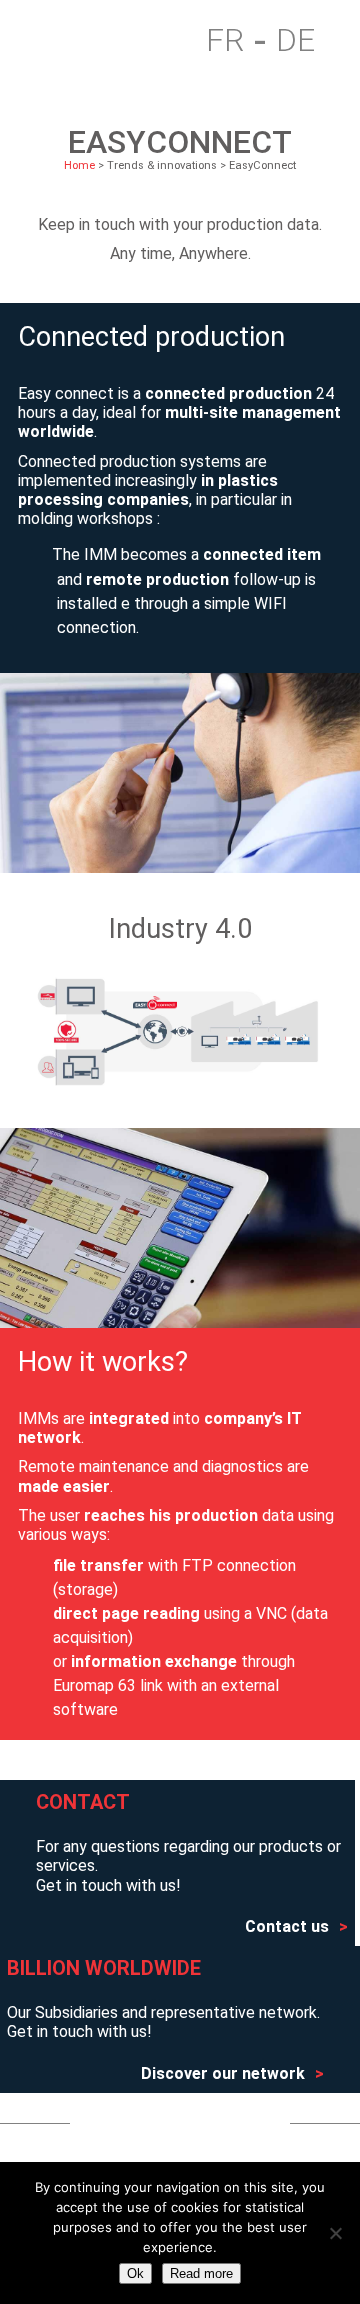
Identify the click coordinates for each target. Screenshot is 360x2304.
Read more (201, 2273)
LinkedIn (225, 2123)
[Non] (335, 2233)
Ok (135, 2273)
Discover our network (223, 2073)
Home (53, 41)
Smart (112, 41)
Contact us (287, 1926)
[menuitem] (236, 41)
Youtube (141, 2123)
